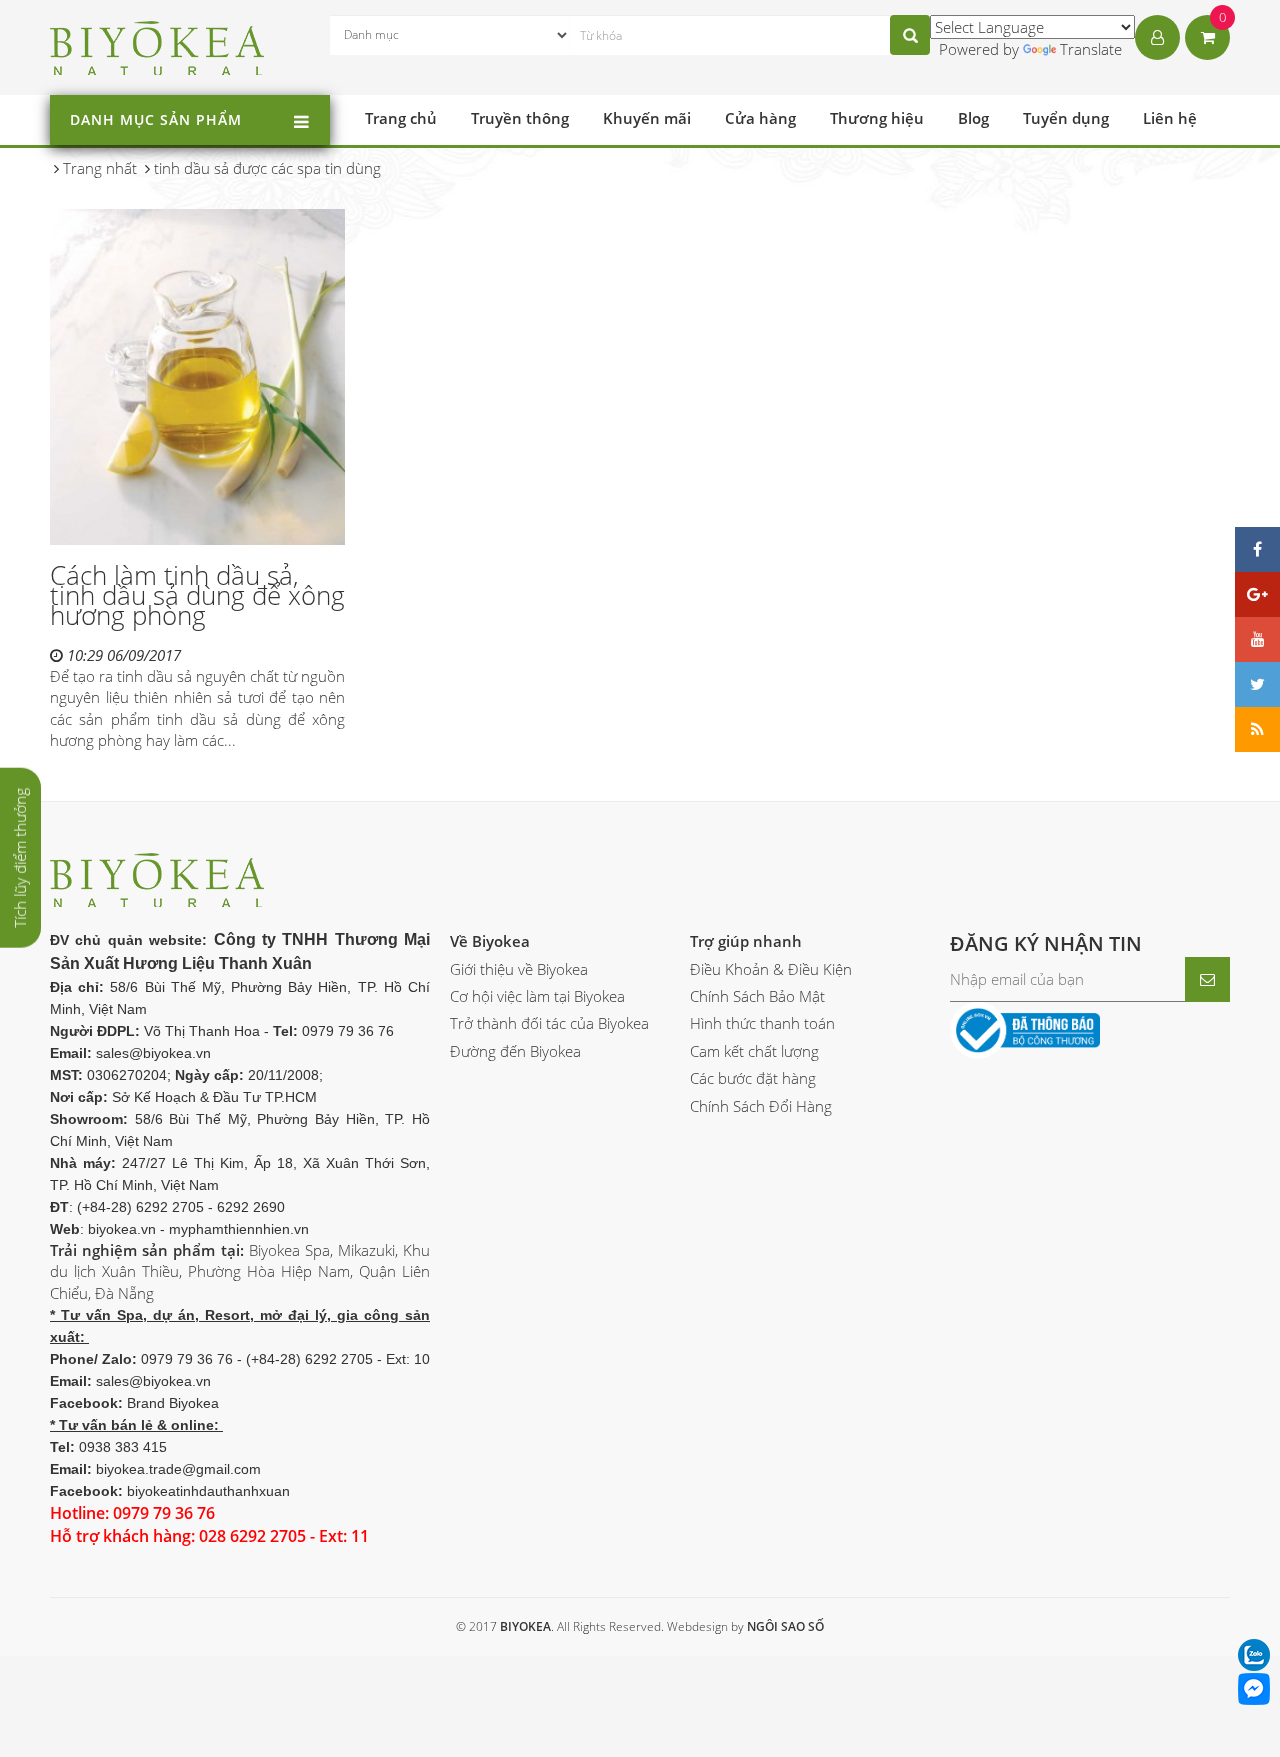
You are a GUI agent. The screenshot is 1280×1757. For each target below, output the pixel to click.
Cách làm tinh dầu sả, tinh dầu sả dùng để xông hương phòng (197, 595)
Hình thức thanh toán (762, 1023)
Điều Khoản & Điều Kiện (771, 969)
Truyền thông (520, 118)
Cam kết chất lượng (754, 1051)
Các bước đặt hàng (753, 1078)
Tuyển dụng (1066, 118)
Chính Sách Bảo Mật (757, 996)
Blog (973, 118)
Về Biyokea (490, 941)
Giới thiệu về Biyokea (519, 969)
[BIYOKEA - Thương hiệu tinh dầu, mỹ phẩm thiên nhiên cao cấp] (157, 45)
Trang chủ (401, 118)
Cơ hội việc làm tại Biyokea (537, 996)
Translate (1091, 49)
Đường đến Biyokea (515, 1051)
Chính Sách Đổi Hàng (761, 1106)
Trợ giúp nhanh (746, 941)
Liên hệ (1170, 118)
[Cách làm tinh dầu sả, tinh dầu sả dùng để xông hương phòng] (197, 376)
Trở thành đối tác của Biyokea (549, 1023)
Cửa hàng (760, 118)
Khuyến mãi (647, 118)
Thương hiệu (877, 118)
